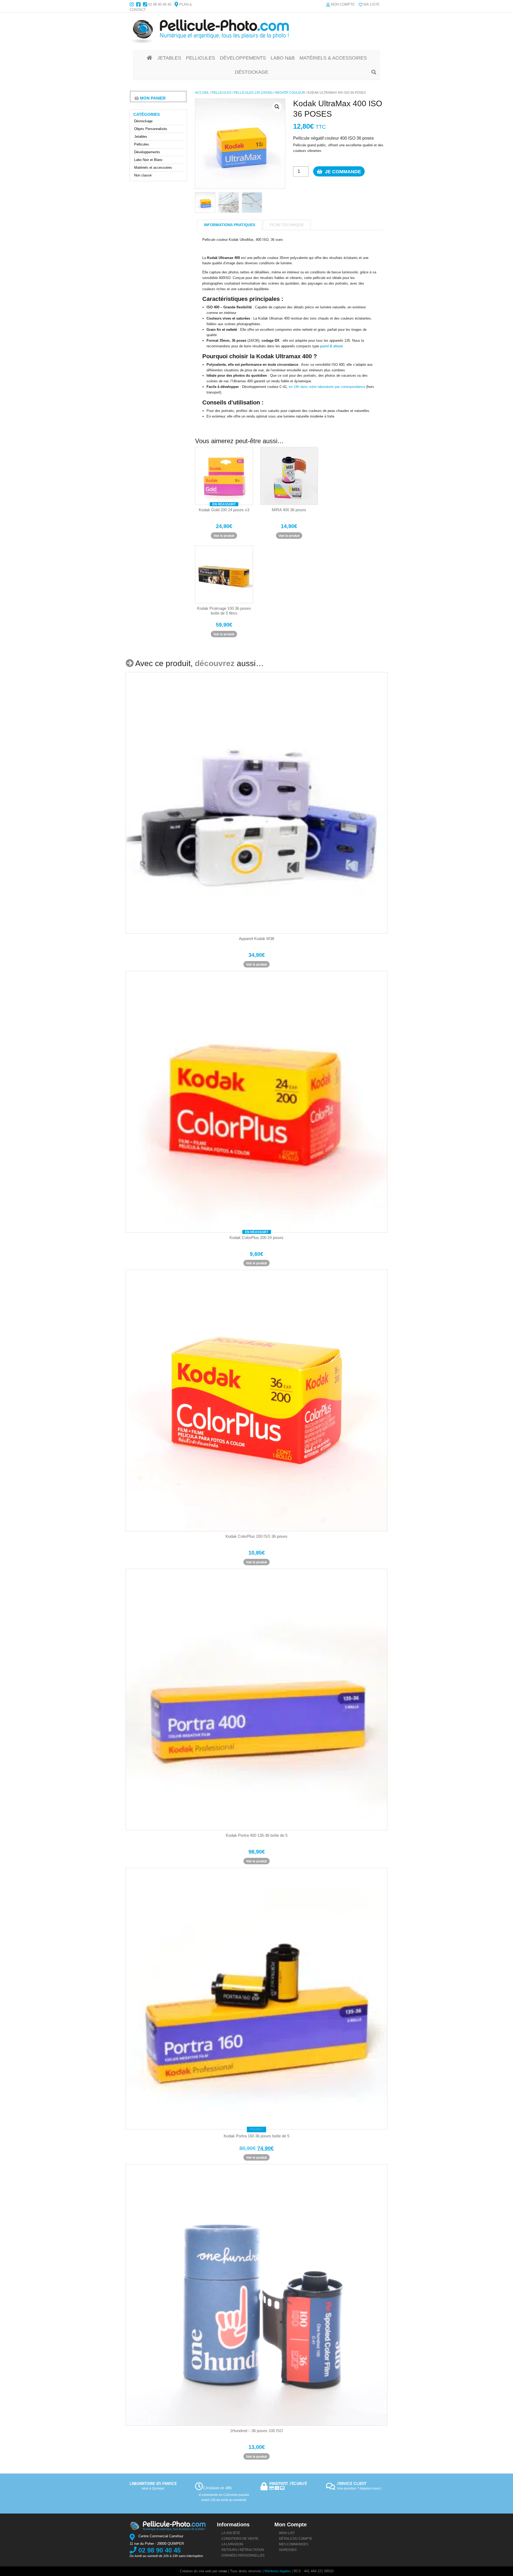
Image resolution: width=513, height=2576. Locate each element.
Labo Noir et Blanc (148, 160)
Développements (147, 152)
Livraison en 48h (217, 2488)
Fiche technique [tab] (287, 225)
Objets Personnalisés (151, 129)
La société (231, 2533)
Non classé (143, 175)
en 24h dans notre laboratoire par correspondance (327, 387)
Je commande (342, 172)
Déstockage (143, 121)
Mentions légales (278, 2571)
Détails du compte (296, 2539)
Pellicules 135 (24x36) (253, 93)
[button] (277, 107)
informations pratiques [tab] (230, 225)
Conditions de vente (240, 2539)
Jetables (141, 137)
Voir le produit (224, 536)
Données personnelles (243, 2555)
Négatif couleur (290, 93)
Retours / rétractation (243, 2550)
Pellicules (221, 93)
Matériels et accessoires (153, 168)
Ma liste (372, 4)
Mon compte (343, 4)
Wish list (287, 2533)
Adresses (288, 2550)
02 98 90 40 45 (160, 4)
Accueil (202, 93)
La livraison (232, 2544)
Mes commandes (294, 2544)
